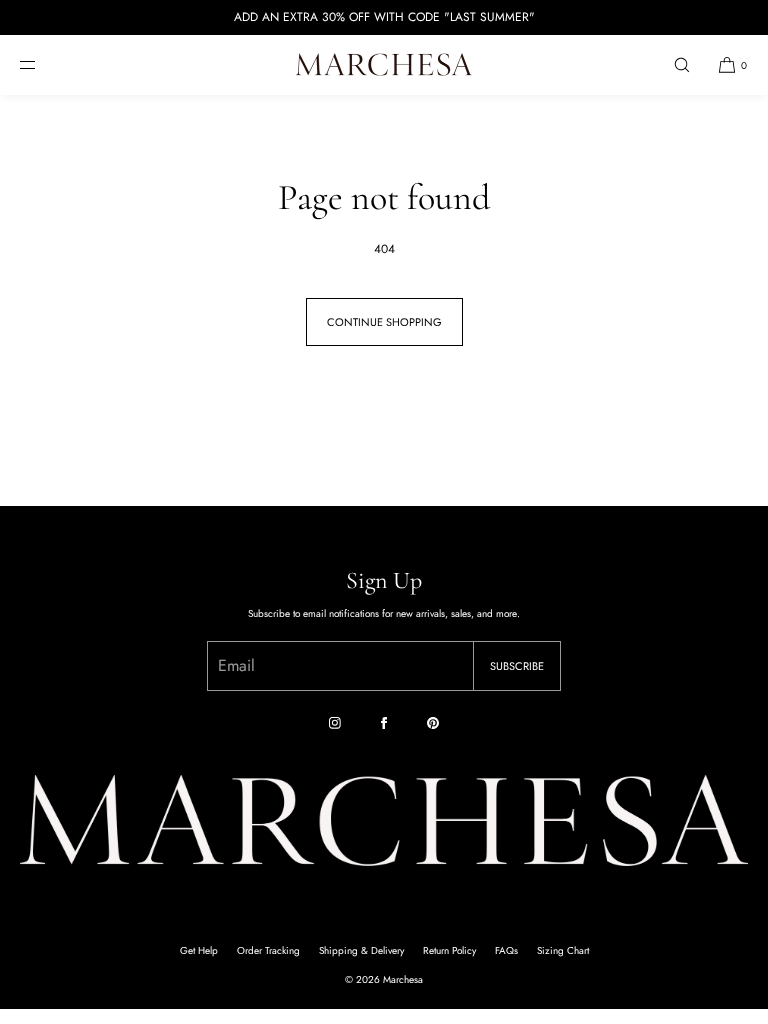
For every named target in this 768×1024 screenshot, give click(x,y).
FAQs (506, 950)
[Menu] (44, 64)
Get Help (199, 950)
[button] (682, 64)
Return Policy (449, 950)
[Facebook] (384, 723)
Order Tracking (268, 950)
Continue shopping (384, 322)
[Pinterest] (433, 723)
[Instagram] (335, 723)
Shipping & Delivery (361, 950)
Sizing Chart (563, 950)
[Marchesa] (384, 65)
